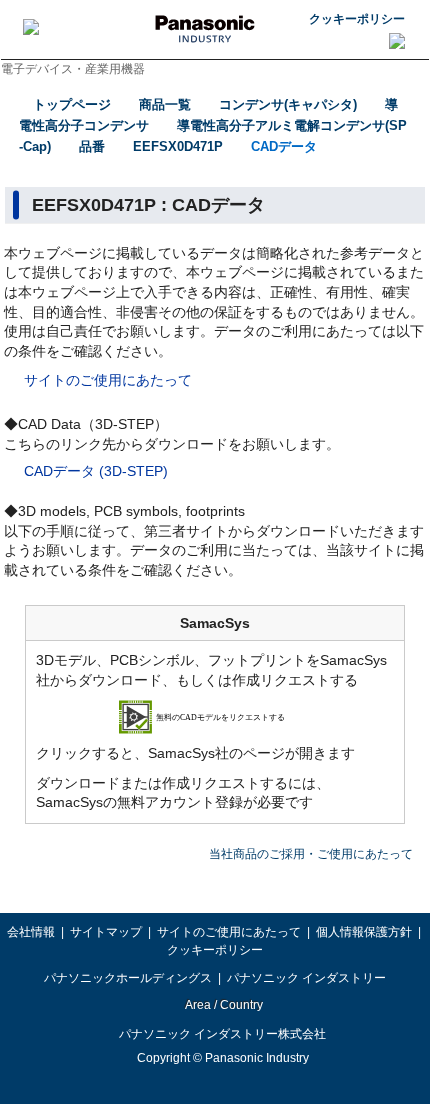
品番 (92, 146)
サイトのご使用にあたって (108, 380)
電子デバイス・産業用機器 (73, 69)
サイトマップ (106, 932)
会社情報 (31, 932)
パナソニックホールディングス (128, 978)
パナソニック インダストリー (306, 978)
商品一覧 (165, 104)
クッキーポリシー (357, 19)
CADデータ (284, 146)
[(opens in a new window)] (215, 716)
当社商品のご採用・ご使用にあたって (311, 854)
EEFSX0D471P (178, 146)
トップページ (72, 104)
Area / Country (223, 1005)
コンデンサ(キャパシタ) (288, 104)
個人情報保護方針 (364, 932)
